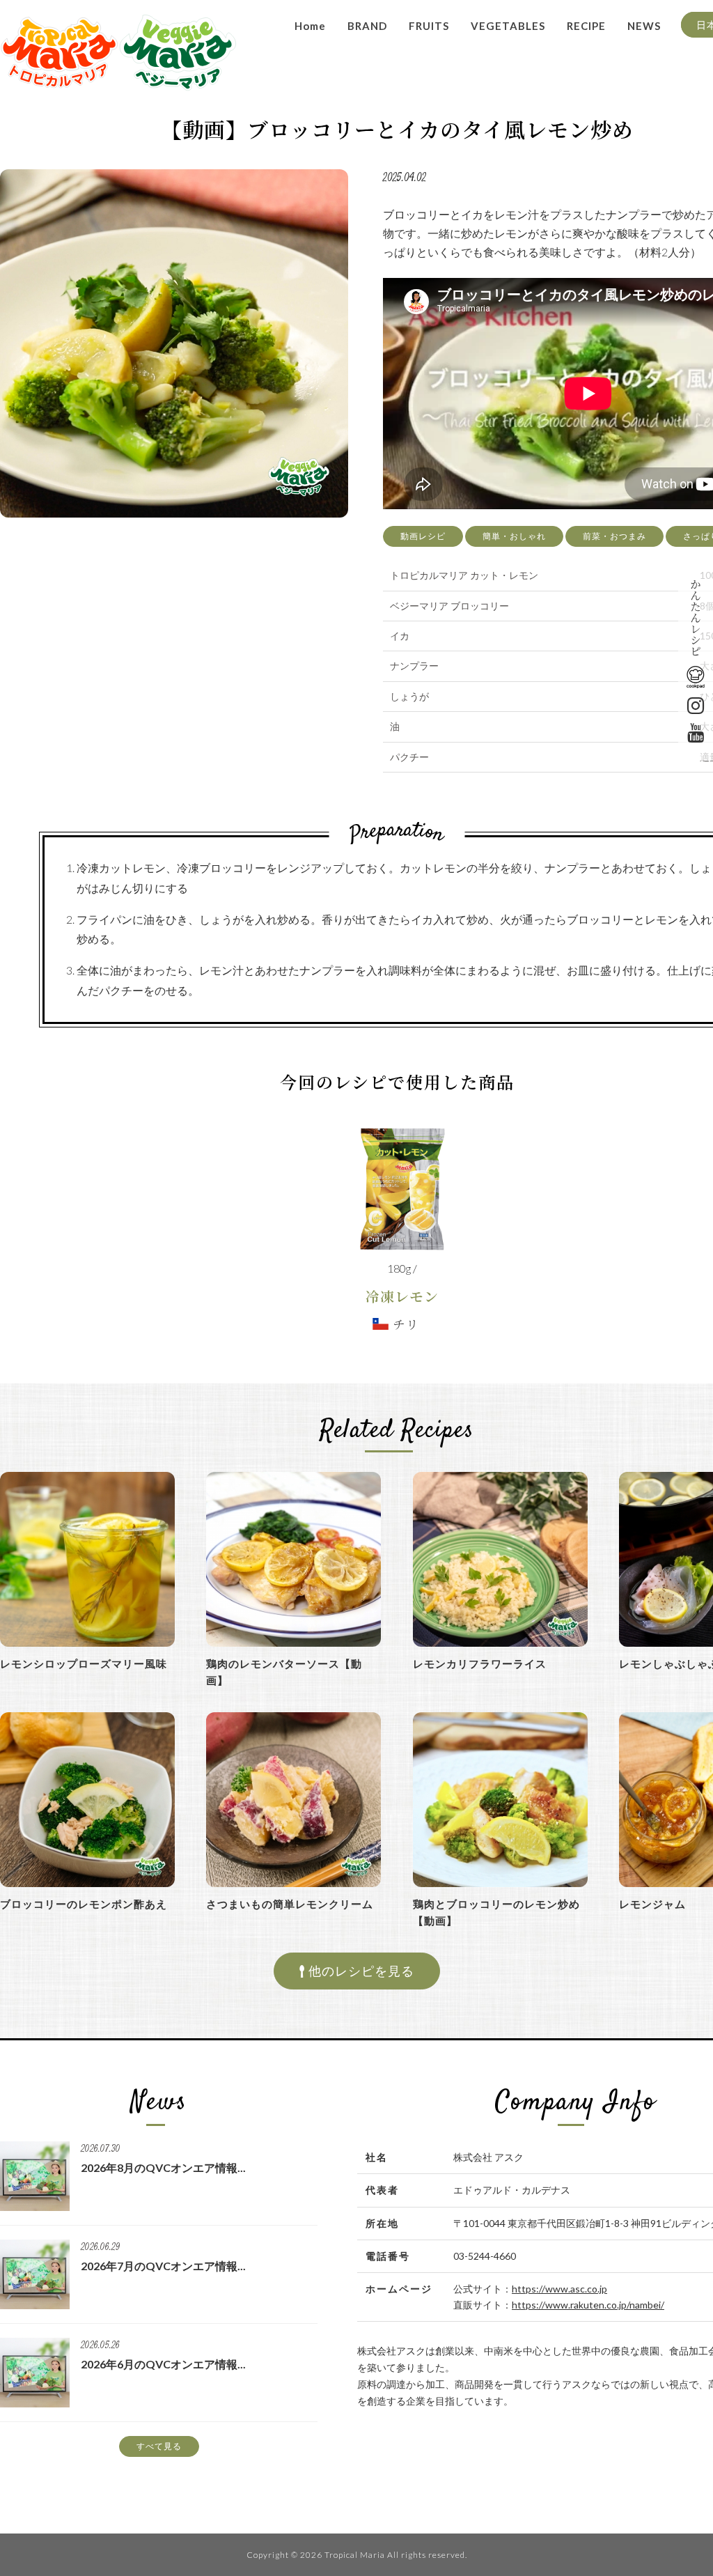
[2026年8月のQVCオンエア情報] (35, 2205)
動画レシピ (423, 536)
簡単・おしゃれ (514, 536)
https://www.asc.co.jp (559, 2289)
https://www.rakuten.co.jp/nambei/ (588, 2305)
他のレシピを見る (360, 1971)
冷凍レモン (402, 1296)
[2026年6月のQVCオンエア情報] (35, 2402)
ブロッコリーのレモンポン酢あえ (84, 1904)
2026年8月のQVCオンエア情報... (163, 2167)
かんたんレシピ (696, 617)
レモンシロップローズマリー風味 (84, 1663)
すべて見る (159, 2446)
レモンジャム (652, 1904)
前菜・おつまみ (614, 536)
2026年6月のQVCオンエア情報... (163, 2364)
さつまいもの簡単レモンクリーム (290, 1904)
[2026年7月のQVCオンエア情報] (35, 2303)
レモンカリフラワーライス (480, 1663)
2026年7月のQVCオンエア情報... (163, 2266)
